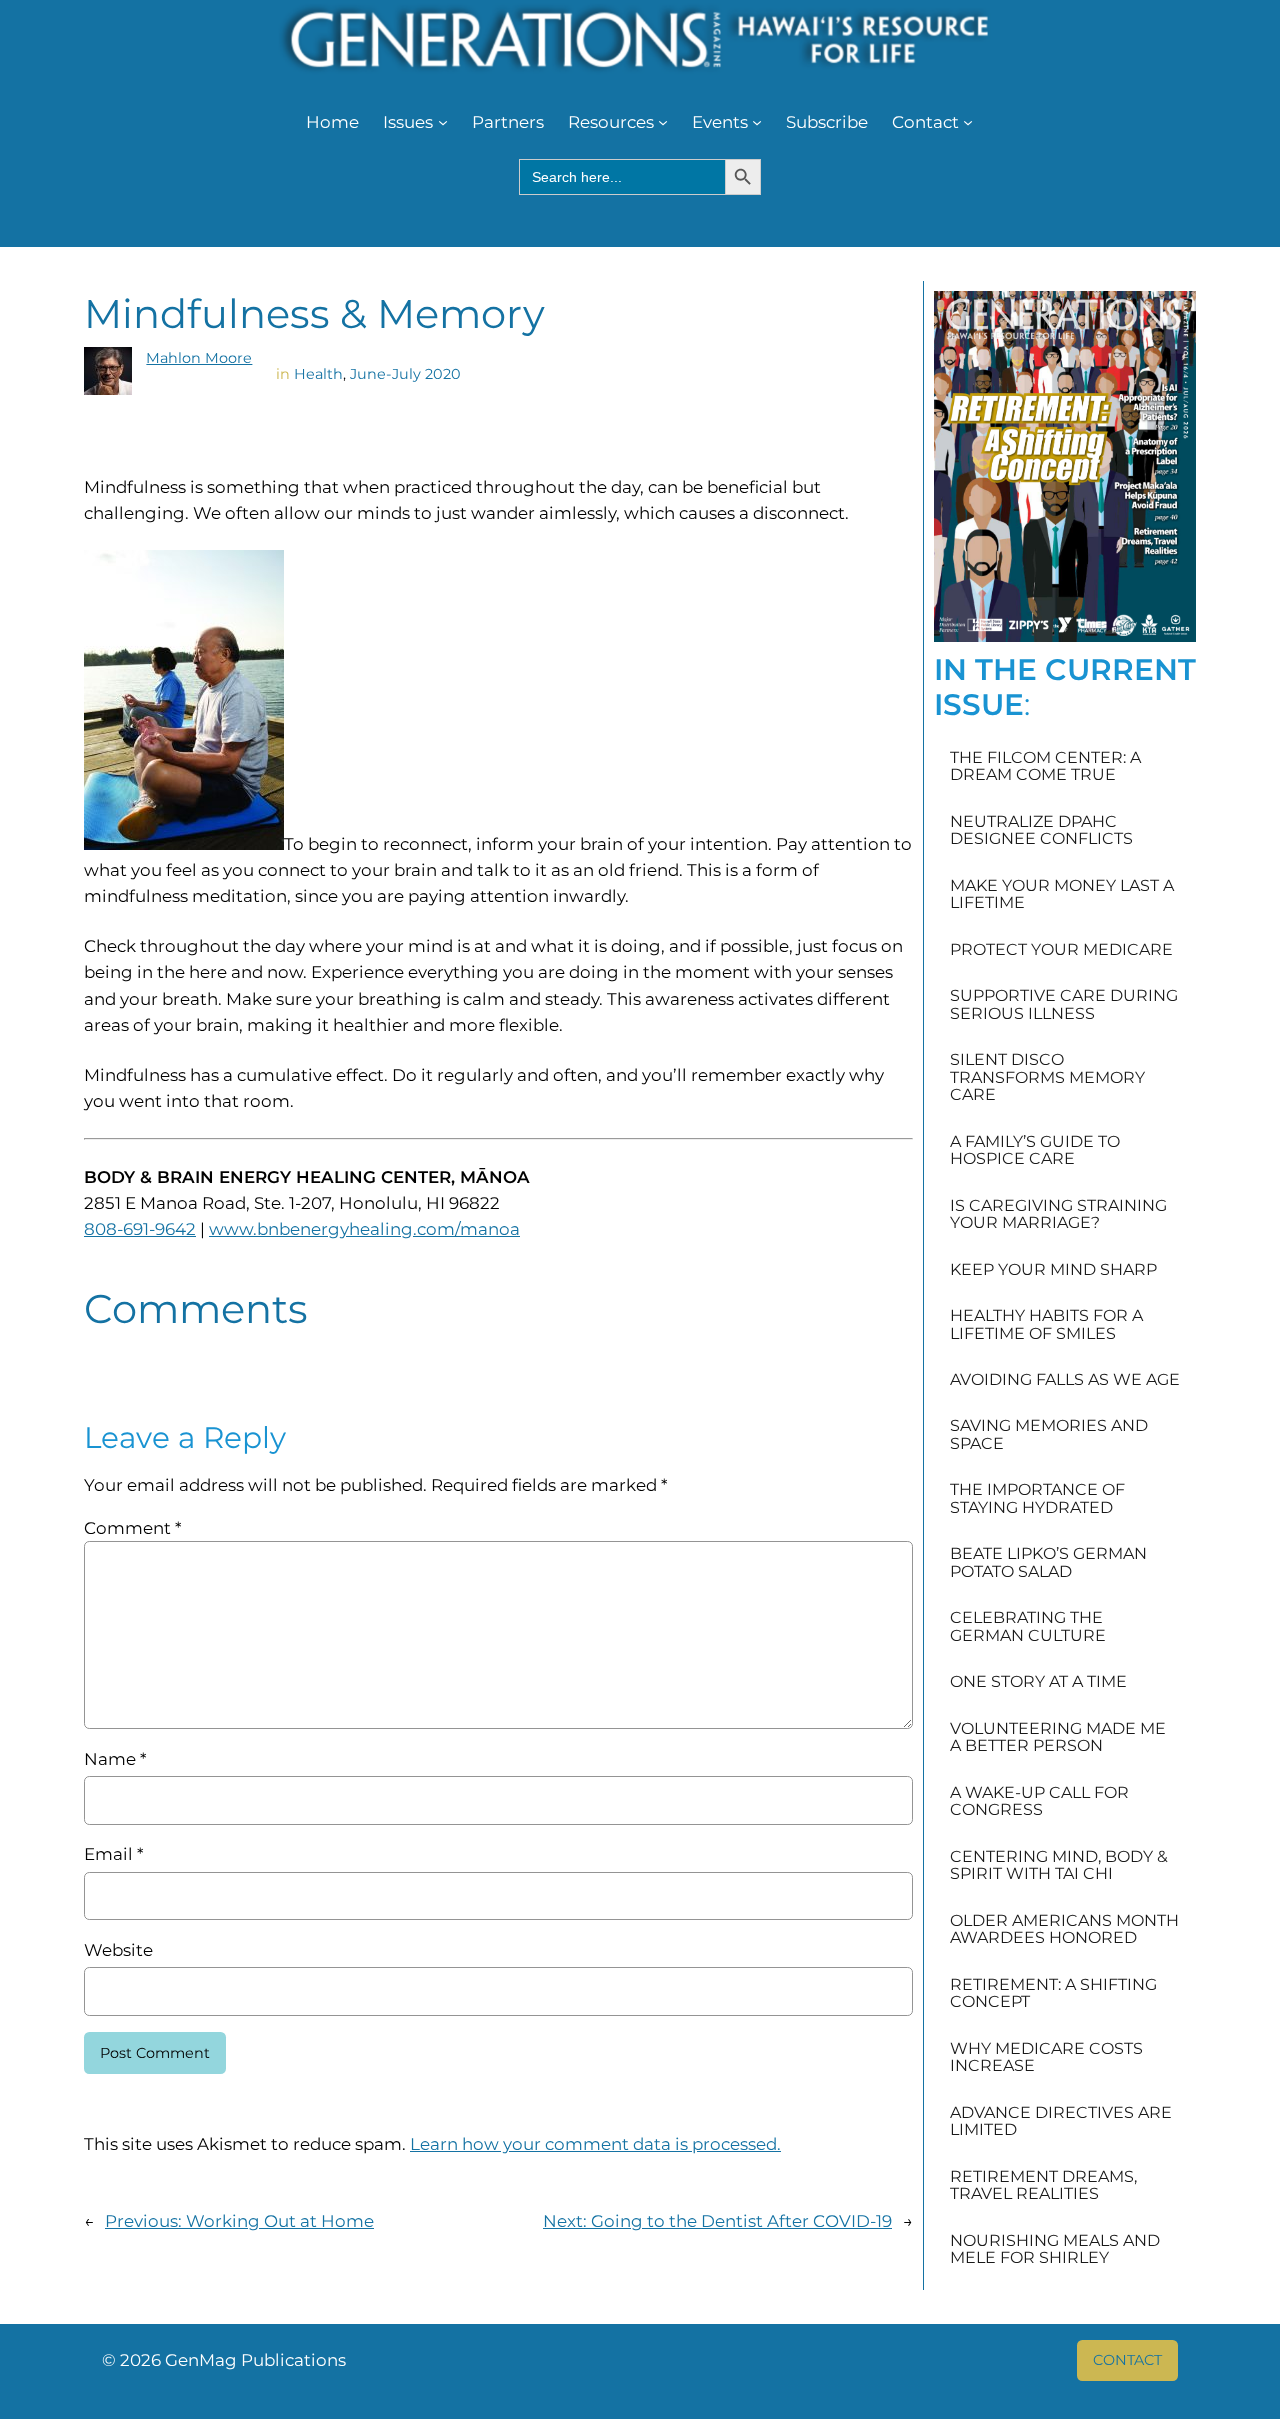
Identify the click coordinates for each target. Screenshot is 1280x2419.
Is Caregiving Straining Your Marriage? (1058, 1214)
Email (113, 1854)
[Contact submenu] (968, 122)
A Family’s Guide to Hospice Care (1035, 1150)
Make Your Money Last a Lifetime (1062, 894)
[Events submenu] (757, 122)
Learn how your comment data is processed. (595, 2144)
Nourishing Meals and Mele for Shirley (1055, 2249)
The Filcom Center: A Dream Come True (1045, 766)
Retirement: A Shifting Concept (1053, 1993)
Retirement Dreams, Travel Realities (1043, 2185)
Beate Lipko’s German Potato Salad (1048, 1562)
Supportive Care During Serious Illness (1064, 1004)
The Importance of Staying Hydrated (1037, 1498)
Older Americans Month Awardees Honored (1064, 1929)
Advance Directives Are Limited (1061, 2121)
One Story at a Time (1038, 1682)
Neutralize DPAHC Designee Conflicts (1041, 830)
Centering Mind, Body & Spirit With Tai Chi (1059, 1865)
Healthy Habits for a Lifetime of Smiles (1046, 1324)
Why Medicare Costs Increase (1046, 2057)
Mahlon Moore (199, 358)
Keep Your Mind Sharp (1053, 1270)
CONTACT (1127, 2360)
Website (118, 1950)
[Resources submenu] (663, 122)
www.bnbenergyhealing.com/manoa (364, 1229)
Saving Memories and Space (1049, 1434)
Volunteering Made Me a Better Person (1058, 1737)
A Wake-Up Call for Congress (1039, 1801)
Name (115, 1759)
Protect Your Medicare (1061, 950)
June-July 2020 (405, 374)
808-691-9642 (140, 1229)
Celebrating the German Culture (1028, 1626)
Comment (132, 1528)
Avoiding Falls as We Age (1065, 1380)
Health (318, 374)
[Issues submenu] (443, 122)
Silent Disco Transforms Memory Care (1047, 1077)
